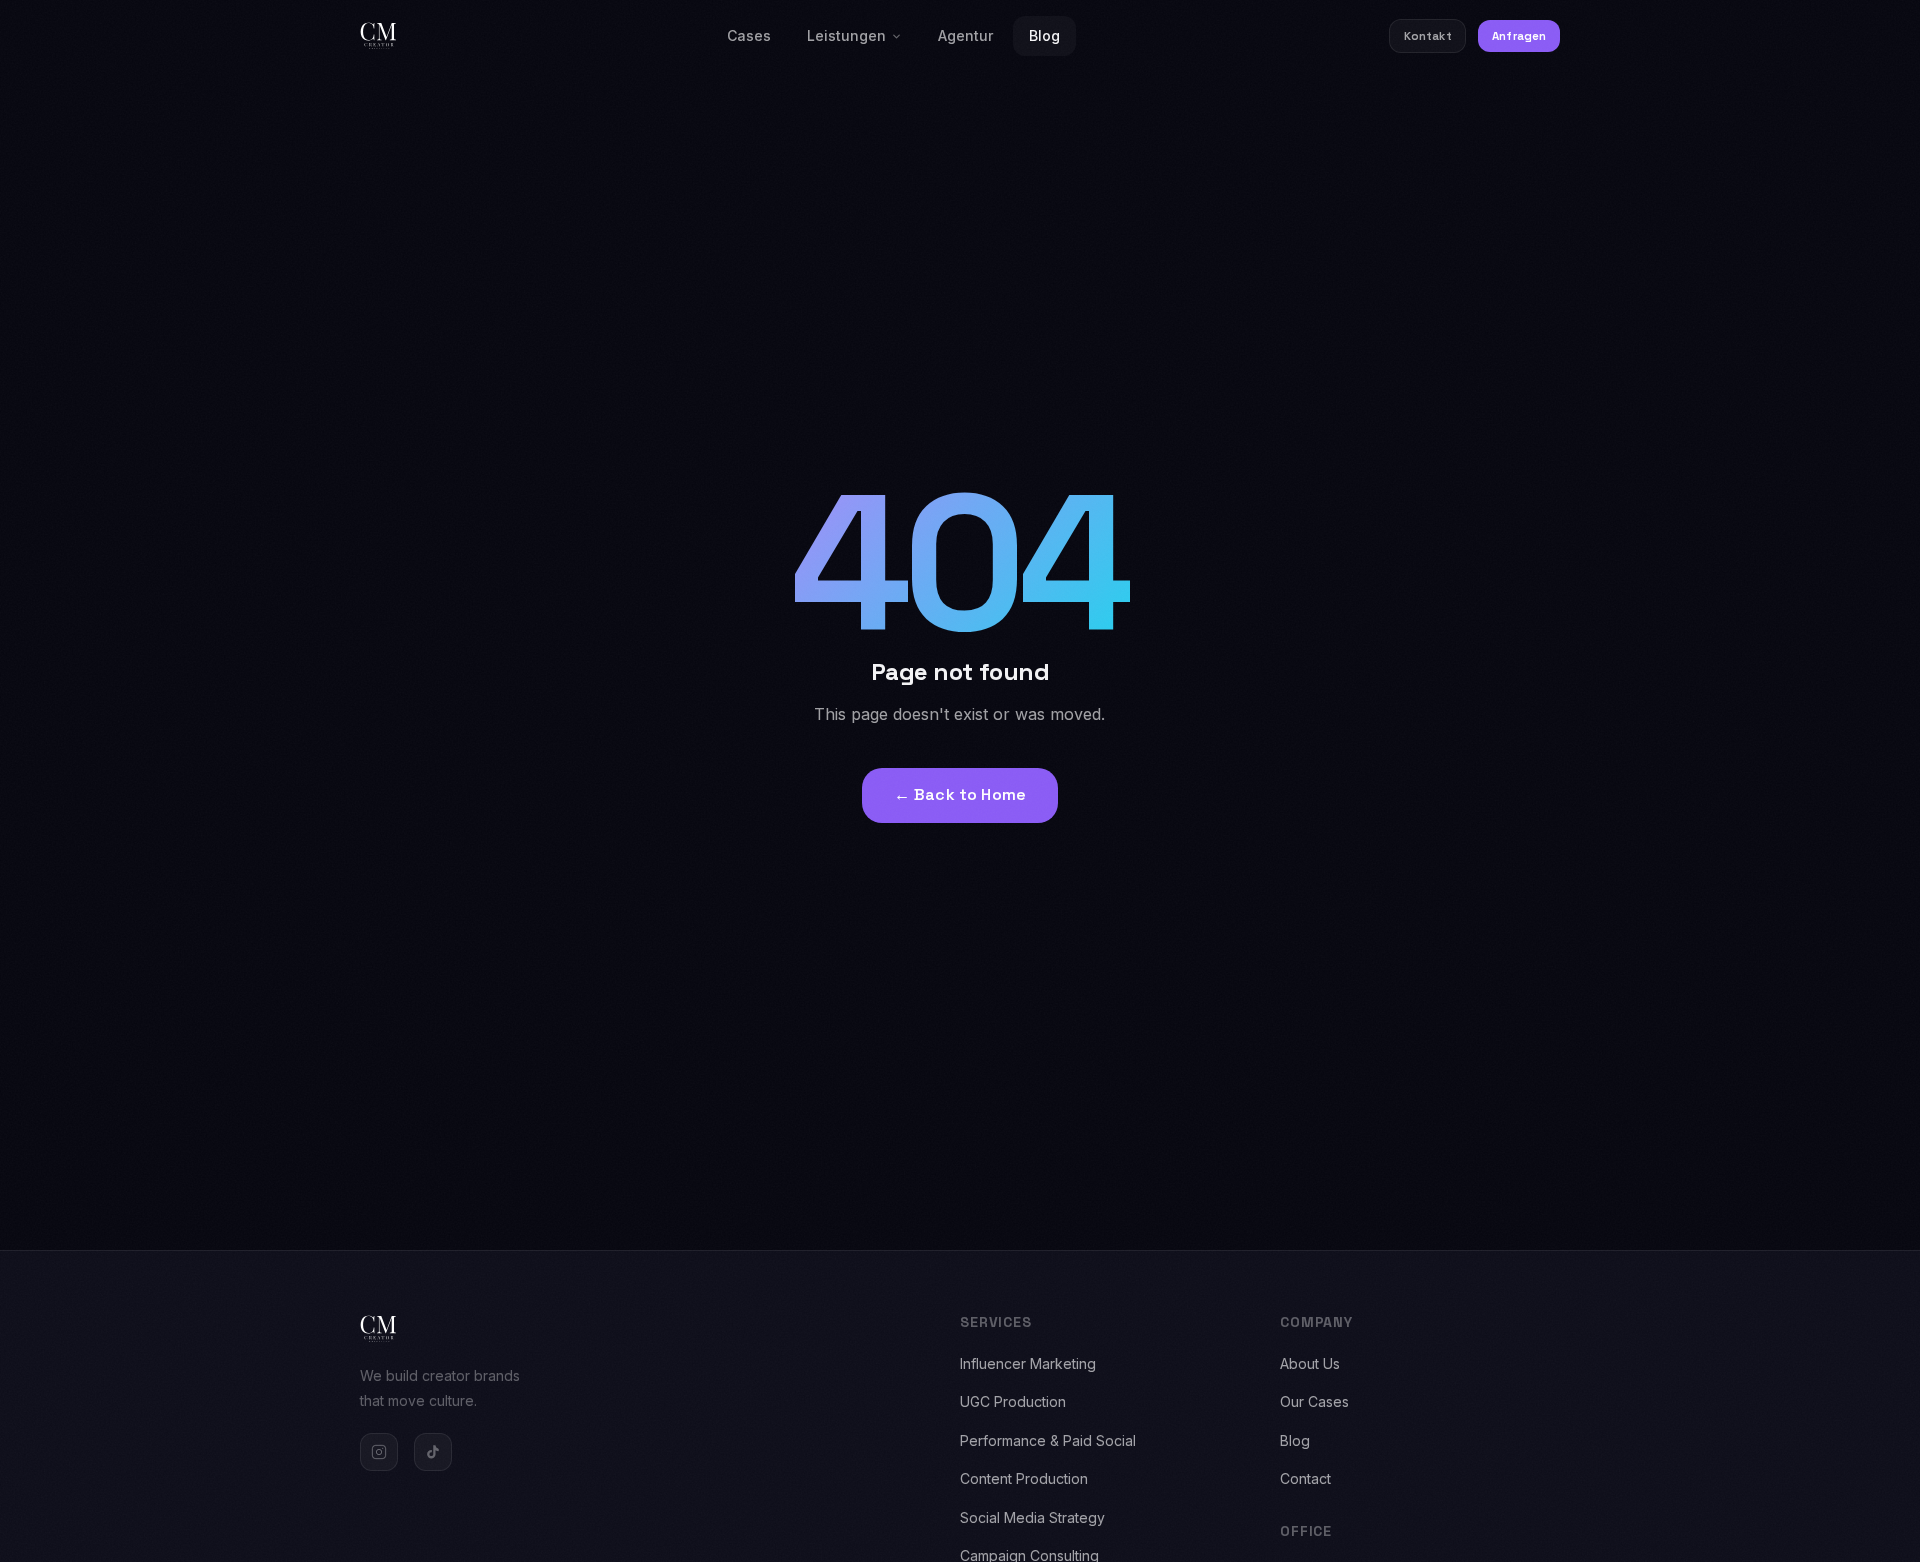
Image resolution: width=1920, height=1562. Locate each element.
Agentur (965, 35)
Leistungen (846, 35)
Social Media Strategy (1032, 1517)
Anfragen (1519, 36)
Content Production (1024, 1478)
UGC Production (1013, 1401)
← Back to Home (960, 794)
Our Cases (1314, 1401)
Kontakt (1428, 36)
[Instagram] (379, 1452)
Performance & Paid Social (1048, 1440)
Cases (749, 35)
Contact (1305, 1478)
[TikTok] (433, 1452)
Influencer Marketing (1028, 1363)
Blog (1044, 35)
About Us (1310, 1363)
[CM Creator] (378, 36)
